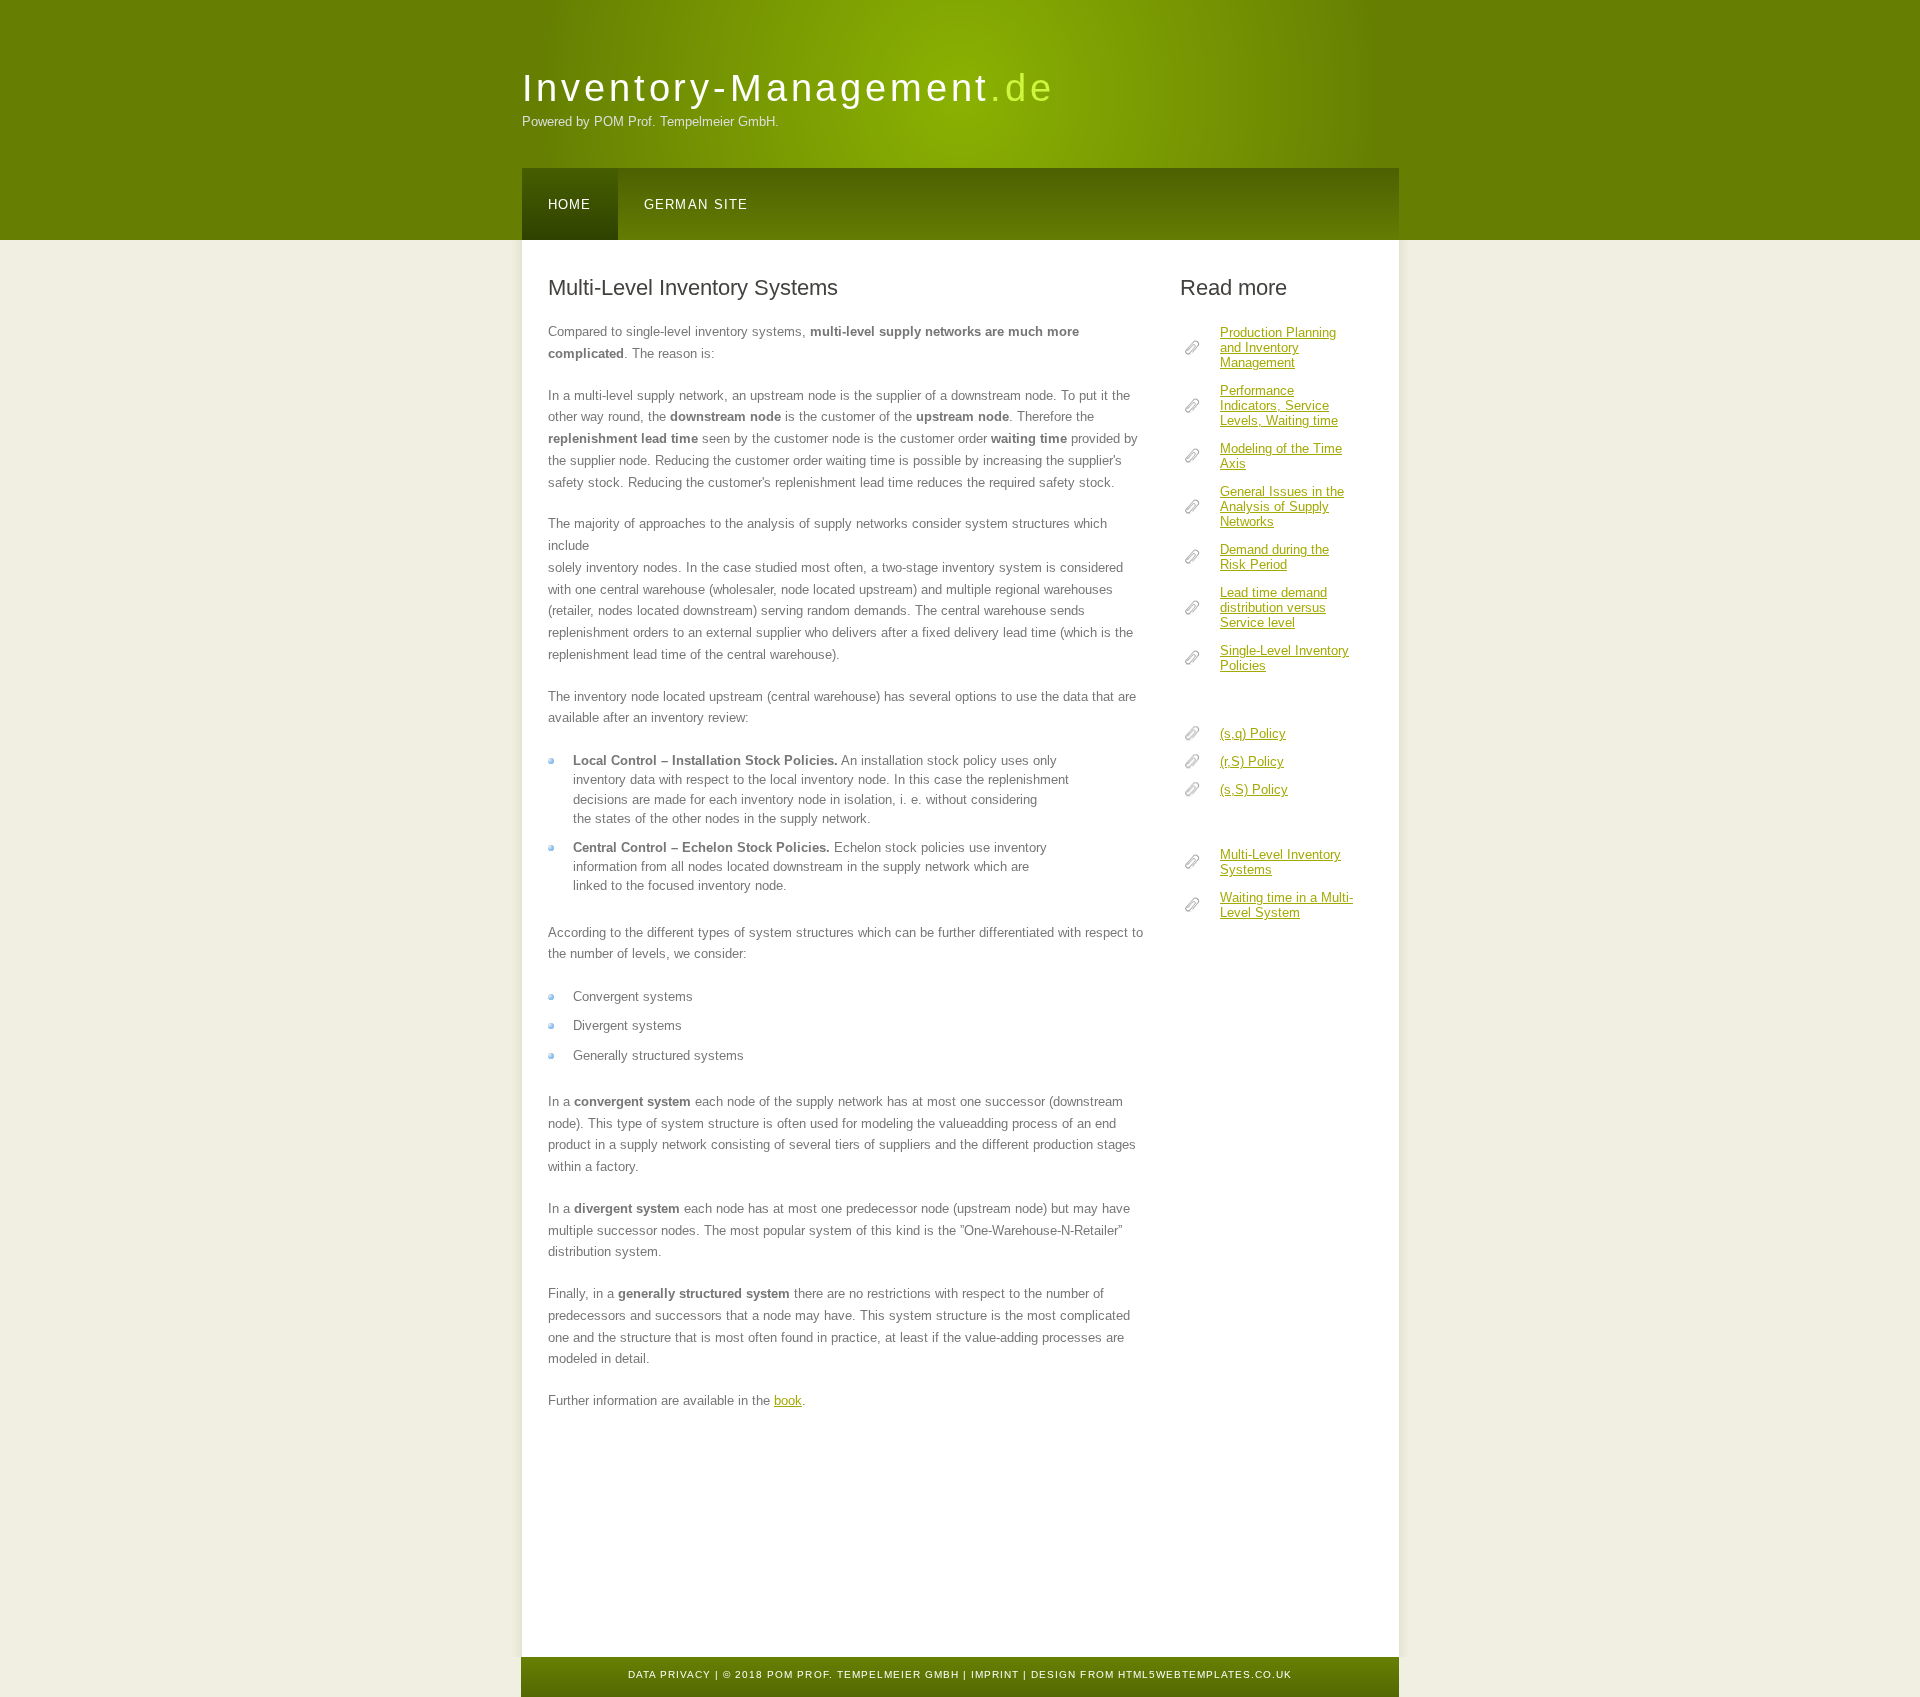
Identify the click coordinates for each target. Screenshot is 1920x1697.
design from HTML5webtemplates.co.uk (1161, 1674)
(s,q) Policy (1253, 733)
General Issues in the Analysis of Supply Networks (1282, 506)
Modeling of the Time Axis (1281, 456)
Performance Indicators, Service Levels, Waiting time (1279, 405)
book (788, 1400)
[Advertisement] (1240, 1290)
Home (570, 204)
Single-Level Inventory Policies (1284, 658)
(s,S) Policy (1254, 789)
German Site (696, 204)
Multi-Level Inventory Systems (1280, 862)
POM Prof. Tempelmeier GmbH (863, 1674)
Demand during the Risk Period (1274, 557)
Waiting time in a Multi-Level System (1286, 905)
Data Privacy (669, 1674)
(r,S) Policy (1252, 761)
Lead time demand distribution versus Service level (1273, 607)
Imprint (995, 1674)
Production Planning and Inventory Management (1278, 347)
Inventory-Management (788, 87)
